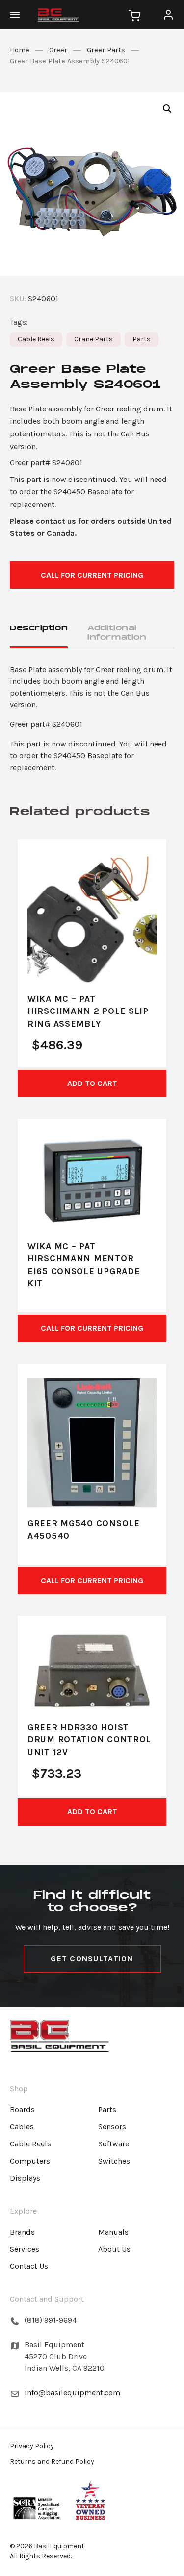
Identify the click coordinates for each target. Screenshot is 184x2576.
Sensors (112, 2127)
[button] (167, 109)
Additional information (117, 633)
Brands (22, 2232)
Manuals (113, 2232)
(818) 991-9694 (51, 2320)
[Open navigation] (20, 15)
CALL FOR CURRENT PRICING (92, 575)
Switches (114, 2161)
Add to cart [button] (92, 1083)
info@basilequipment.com (72, 2393)
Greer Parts (106, 50)
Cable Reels (36, 339)
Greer (58, 50)
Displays (25, 2178)
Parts (142, 339)
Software (114, 2144)
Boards (22, 2109)
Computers (30, 2161)
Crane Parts (93, 339)
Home (20, 50)
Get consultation (92, 1959)
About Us (114, 2249)
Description (39, 628)
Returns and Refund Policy (52, 2462)
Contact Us (29, 2266)
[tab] (39, 634)
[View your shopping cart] (134, 15)
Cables (22, 2127)
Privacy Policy (32, 2446)
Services (25, 2249)
